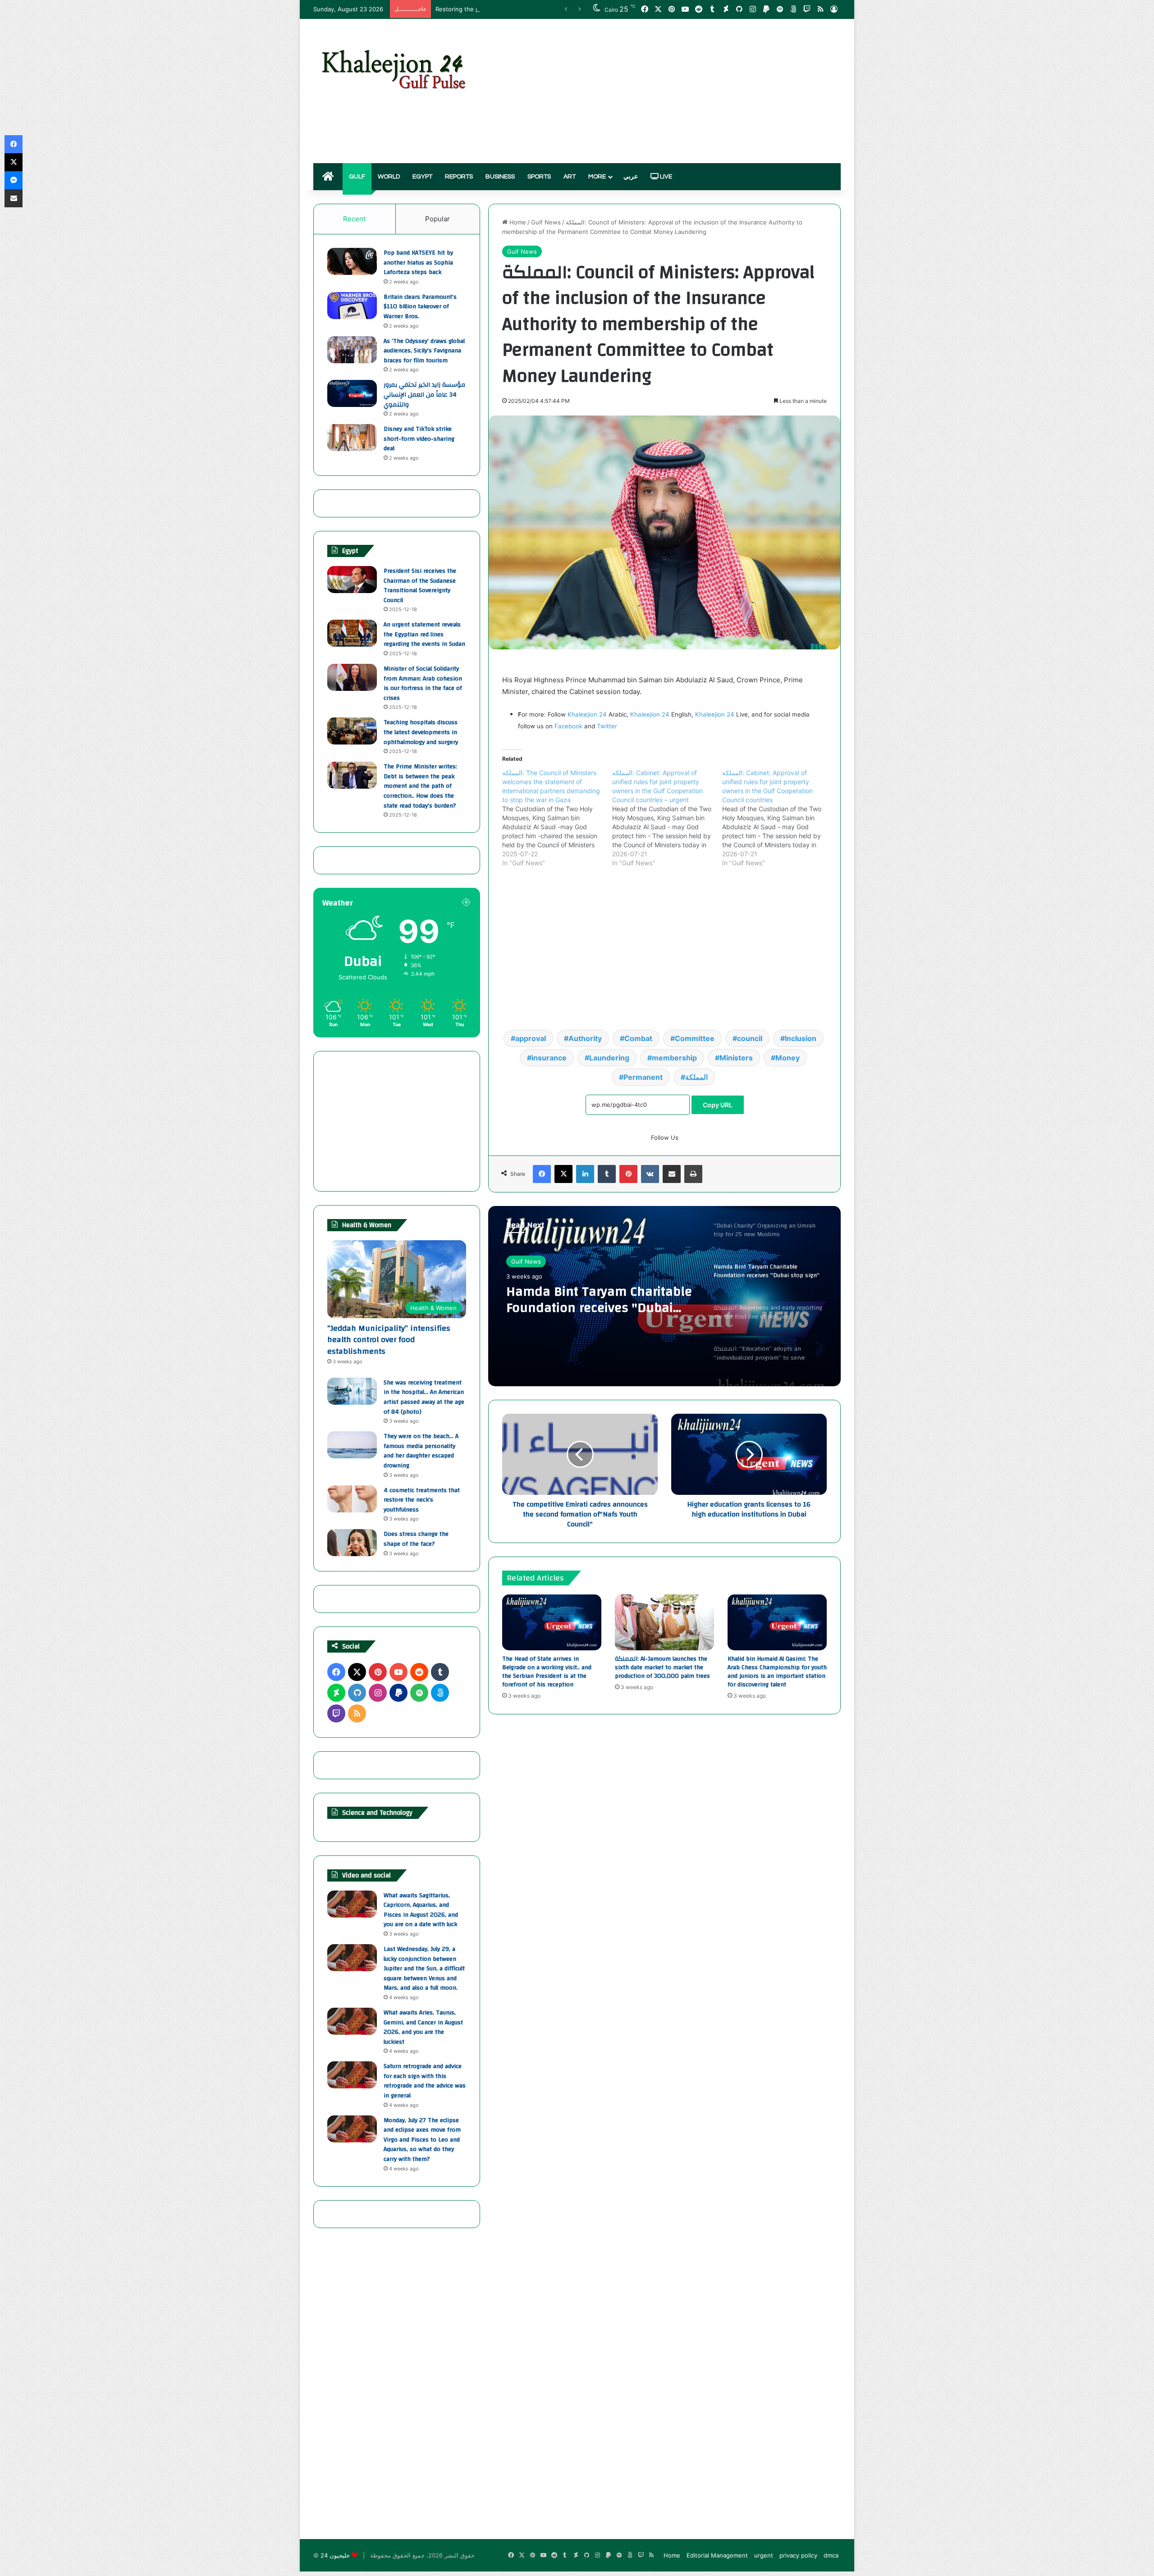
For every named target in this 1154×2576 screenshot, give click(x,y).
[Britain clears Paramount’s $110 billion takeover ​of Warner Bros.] (352, 306)
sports (539, 177)
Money (788, 1058)
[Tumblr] (607, 1174)
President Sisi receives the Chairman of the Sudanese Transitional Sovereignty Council (420, 586)
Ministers (736, 1058)
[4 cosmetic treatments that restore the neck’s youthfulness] (352, 1499)
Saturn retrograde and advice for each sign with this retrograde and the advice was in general (425, 2081)
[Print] (693, 1174)
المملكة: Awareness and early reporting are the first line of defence (597, 1300)
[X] (563, 1174)
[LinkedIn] (585, 1174)
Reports (459, 177)
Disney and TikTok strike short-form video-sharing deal (419, 439)
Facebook (568, 726)
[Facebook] (542, 1174)
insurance (549, 1058)
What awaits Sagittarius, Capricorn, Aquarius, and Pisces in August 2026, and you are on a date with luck (421, 1910)
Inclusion (801, 1038)
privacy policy (798, 2555)
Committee (695, 1038)
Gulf (357, 177)
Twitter (607, 726)
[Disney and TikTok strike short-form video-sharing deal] (352, 438)
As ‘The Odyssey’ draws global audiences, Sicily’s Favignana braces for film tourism (424, 351)
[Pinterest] (628, 1174)
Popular (437, 219)
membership (674, 1058)
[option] (664, 1296)
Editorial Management (717, 2555)
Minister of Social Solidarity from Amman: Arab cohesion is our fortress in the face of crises (423, 683)
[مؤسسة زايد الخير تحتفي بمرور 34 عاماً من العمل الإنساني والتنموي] (352, 393)
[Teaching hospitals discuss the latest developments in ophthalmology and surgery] (352, 731)
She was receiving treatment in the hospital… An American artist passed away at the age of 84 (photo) (424, 1397)
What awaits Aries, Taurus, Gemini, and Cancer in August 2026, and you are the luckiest (423, 2027)
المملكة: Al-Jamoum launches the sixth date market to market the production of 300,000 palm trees (662, 1667)
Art (570, 177)
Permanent (643, 1077)
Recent (354, 219)
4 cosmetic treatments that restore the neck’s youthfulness (422, 1500)
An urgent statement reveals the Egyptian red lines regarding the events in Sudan (424, 634)
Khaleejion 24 (587, 714)
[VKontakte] (650, 1174)
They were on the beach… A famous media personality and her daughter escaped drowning (421, 1451)
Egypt (422, 177)
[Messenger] (14, 180)
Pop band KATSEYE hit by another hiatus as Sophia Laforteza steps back (418, 263)
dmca (831, 2555)
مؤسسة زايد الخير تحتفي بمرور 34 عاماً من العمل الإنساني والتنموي (424, 395)
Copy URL (718, 1105)
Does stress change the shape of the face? (416, 1539)
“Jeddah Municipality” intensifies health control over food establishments (389, 1340)
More (597, 177)
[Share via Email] (672, 1174)
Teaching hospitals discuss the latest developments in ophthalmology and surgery (421, 732)
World (389, 177)
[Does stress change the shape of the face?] (352, 1543)
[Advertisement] (667, 91)
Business (500, 177)
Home (517, 222)
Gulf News (546, 222)
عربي (631, 177)
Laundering (609, 1058)
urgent (764, 2555)
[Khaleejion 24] (393, 68)
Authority (585, 1038)
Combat (638, 1038)
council (750, 1038)
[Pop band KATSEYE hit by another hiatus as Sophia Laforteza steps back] (352, 261)
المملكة (696, 1077)
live (665, 177)
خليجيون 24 (335, 2555)
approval (531, 1038)
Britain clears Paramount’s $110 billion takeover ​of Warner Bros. (420, 307)
